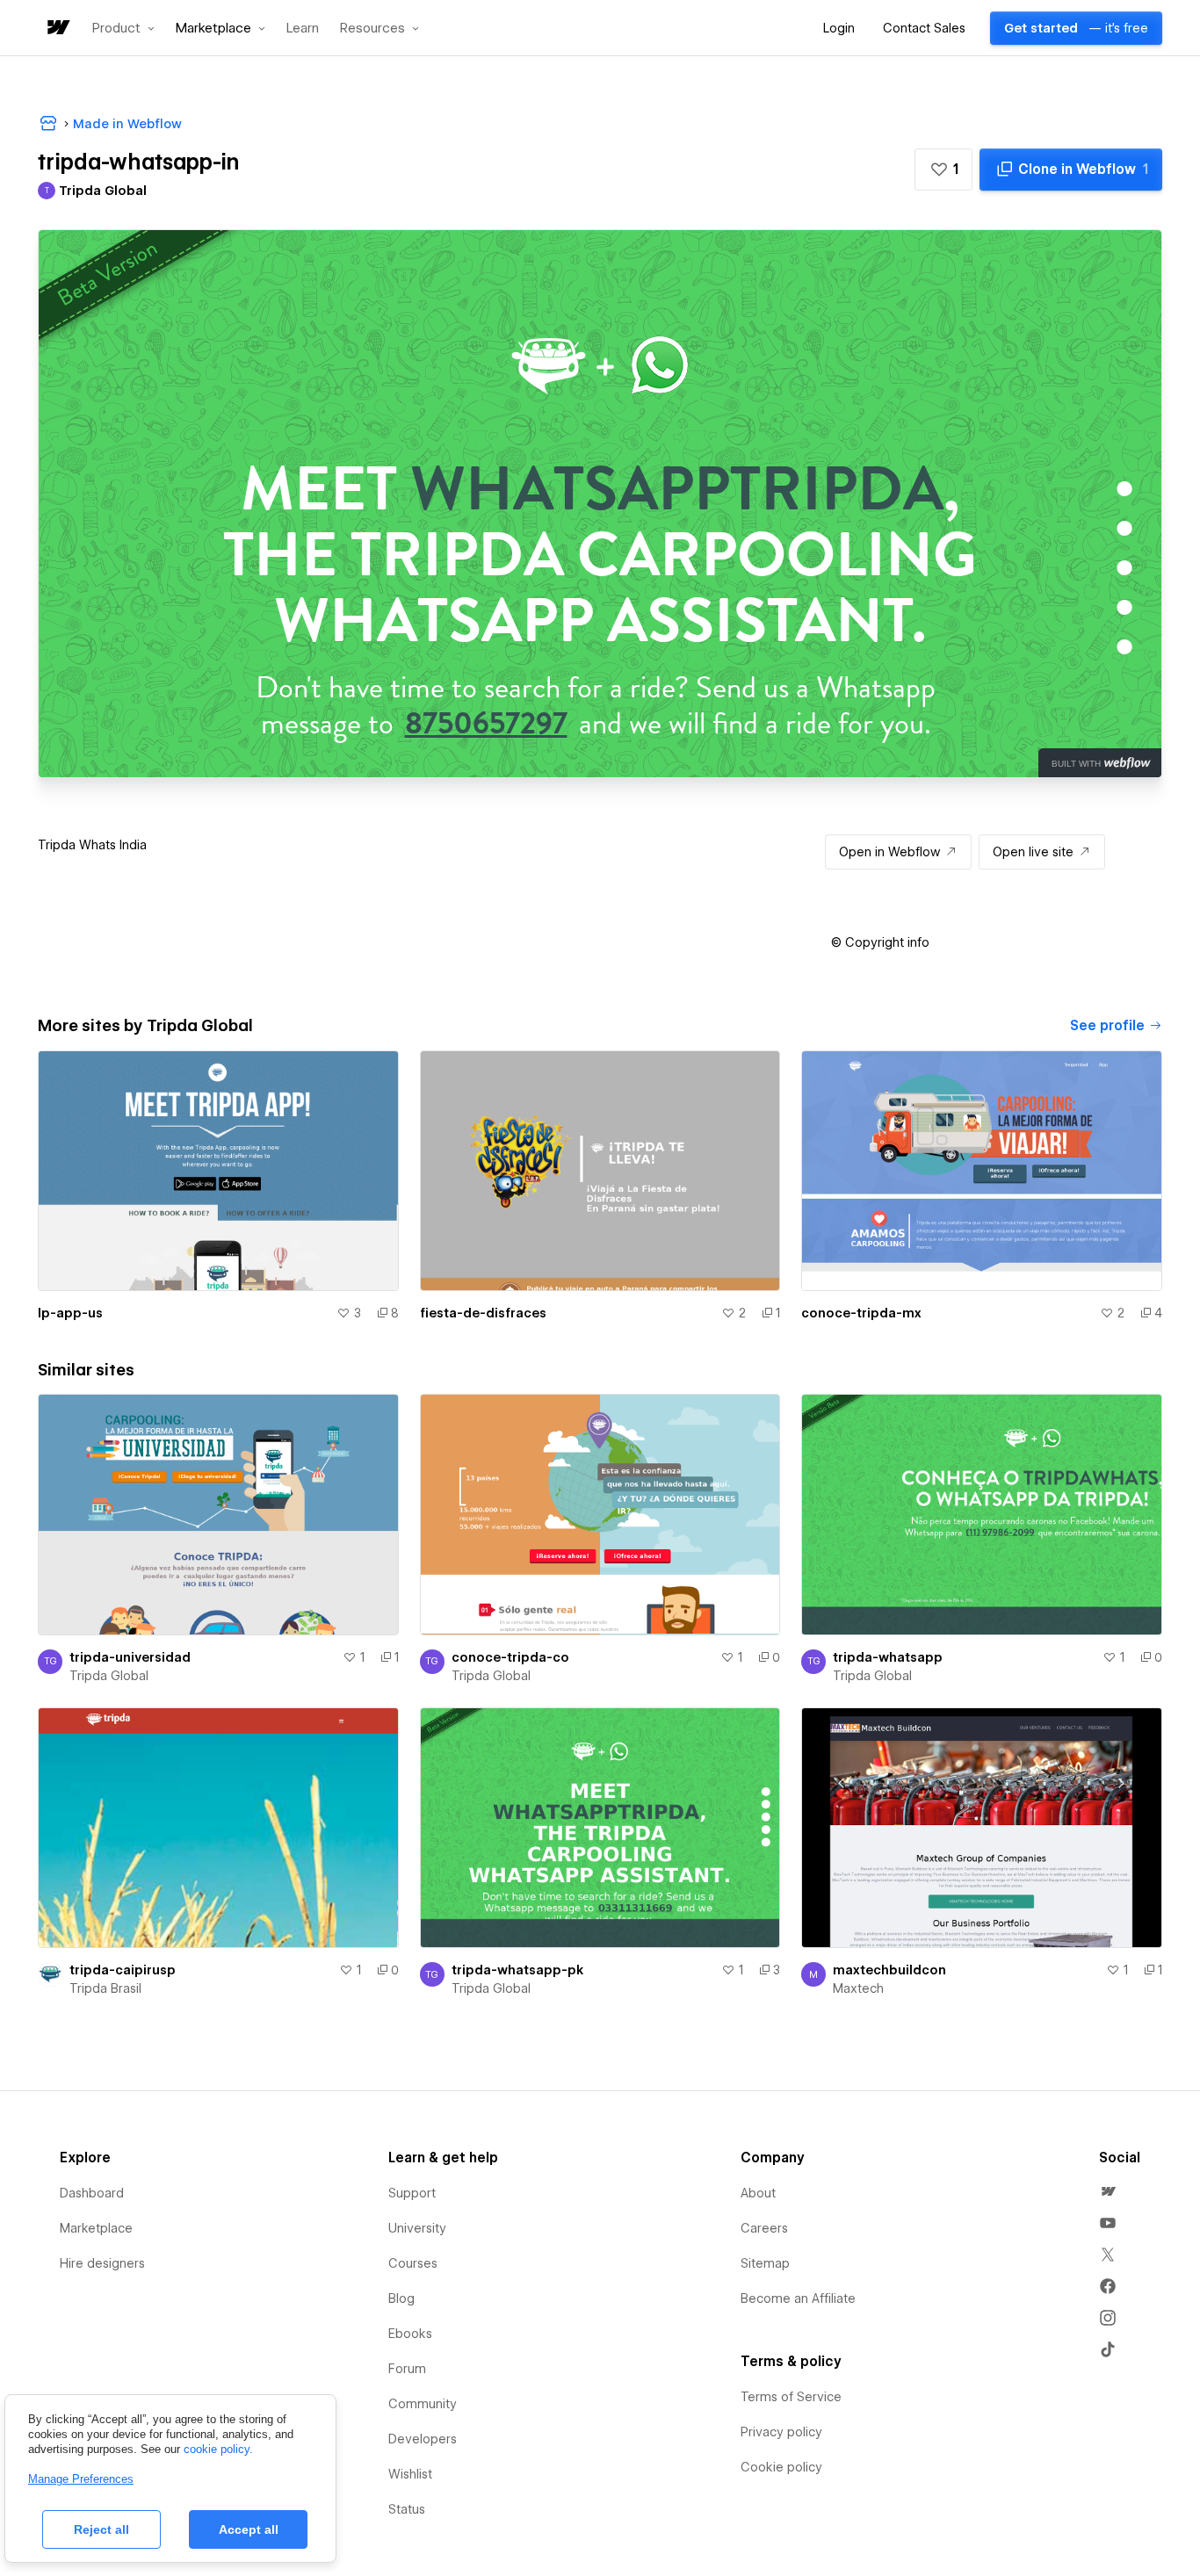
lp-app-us (70, 1313)
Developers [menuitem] (423, 2439)
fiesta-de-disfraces (483, 1313)
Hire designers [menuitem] (102, 2263)
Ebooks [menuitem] (410, 2334)
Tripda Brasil (105, 1988)
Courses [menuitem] (413, 2263)
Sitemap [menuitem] (765, 2263)
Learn (303, 29)
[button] (123, 28)
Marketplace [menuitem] (96, 2228)
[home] (57, 29)
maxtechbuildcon (889, 1970)
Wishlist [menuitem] (410, 2474)
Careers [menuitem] (764, 2228)
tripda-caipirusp (123, 1970)
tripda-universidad (130, 1657)
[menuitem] (1108, 2191)
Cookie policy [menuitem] (781, 2467)
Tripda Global (109, 1676)
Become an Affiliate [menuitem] (798, 2298)
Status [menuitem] (407, 2509)
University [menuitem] (417, 2228)
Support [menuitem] (412, 2193)
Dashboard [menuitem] (92, 2193)
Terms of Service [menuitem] (791, 2397)
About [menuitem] (758, 2193)
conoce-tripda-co (510, 1657)
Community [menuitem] (423, 2404)
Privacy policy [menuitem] (781, 2432)
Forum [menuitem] (407, 2369)
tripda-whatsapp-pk (517, 1970)
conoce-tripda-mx (861, 1313)
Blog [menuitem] (401, 2298)
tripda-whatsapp (888, 1657)
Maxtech (858, 1988)
